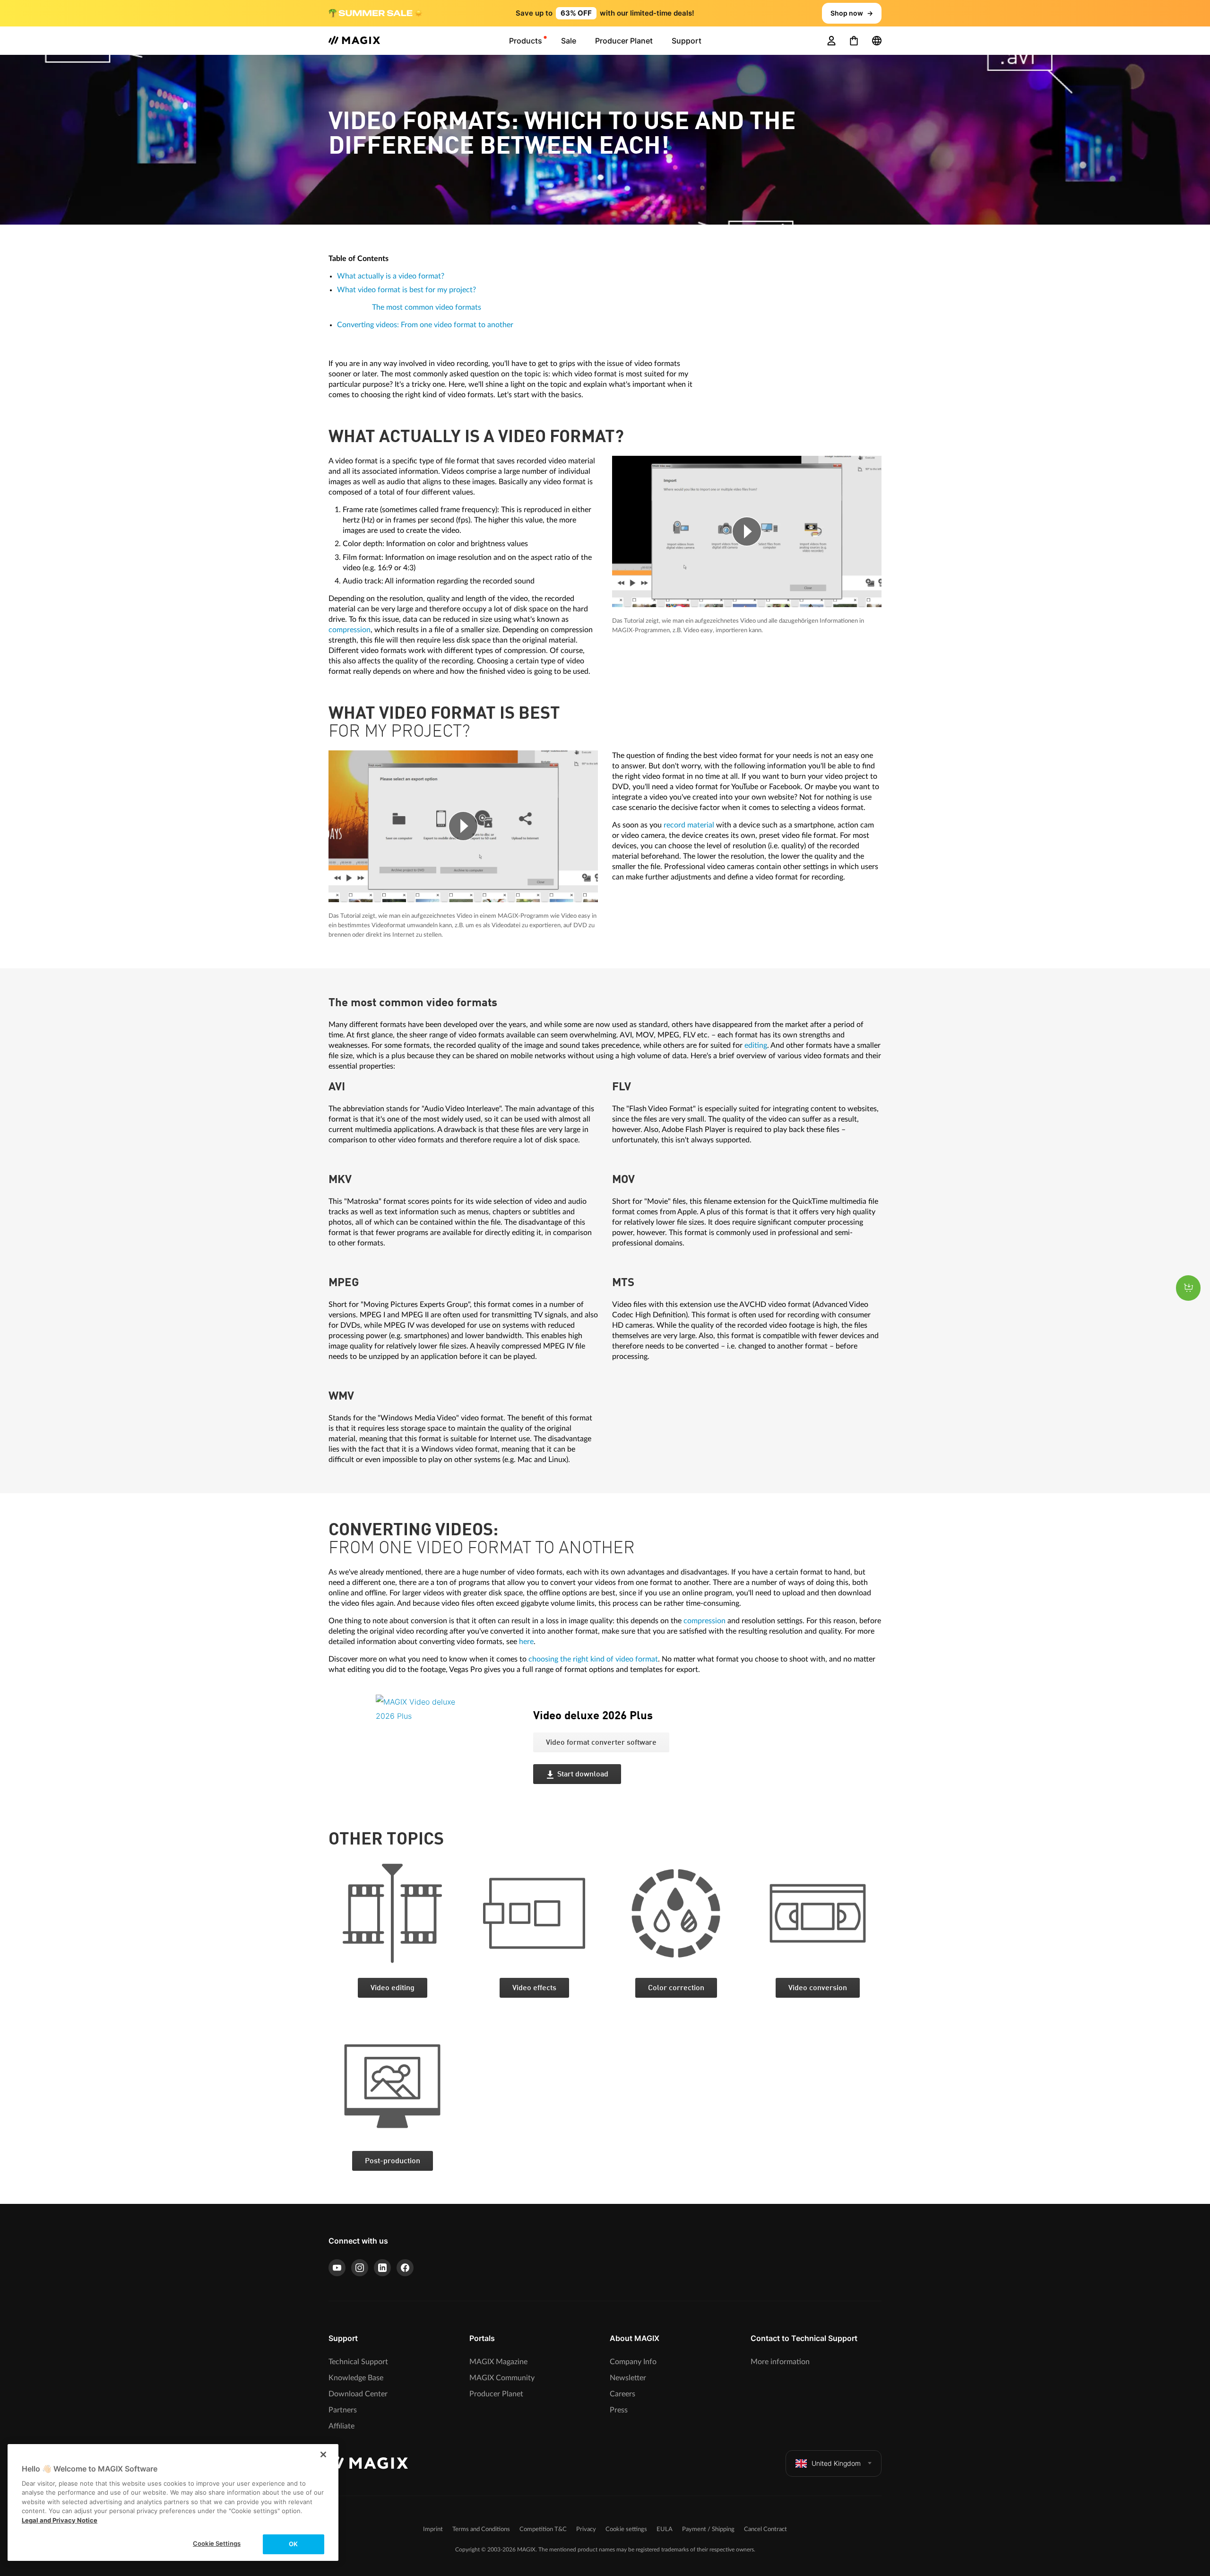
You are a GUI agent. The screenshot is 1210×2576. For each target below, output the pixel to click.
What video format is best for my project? (406, 290)
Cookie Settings (217, 2543)
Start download (583, 1775)
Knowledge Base (356, 2378)
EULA (665, 2529)
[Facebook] (405, 2268)
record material (689, 825)
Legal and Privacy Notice (60, 2520)
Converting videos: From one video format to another (425, 325)
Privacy (586, 2529)
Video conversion (818, 1988)
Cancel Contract (765, 2529)
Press (619, 2410)
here (526, 1642)
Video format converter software (601, 1743)
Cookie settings (626, 2529)
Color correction (676, 1988)
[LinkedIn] (382, 2268)
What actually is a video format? (391, 276)
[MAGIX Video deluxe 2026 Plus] (447, 1753)
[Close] (323, 2454)
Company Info (633, 2362)
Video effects (534, 1988)
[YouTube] (337, 2268)
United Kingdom (836, 2463)
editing (756, 1045)
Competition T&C (543, 2529)
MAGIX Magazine (498, 2362)
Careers (622, 2394)
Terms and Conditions (481, 2529)
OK (293, 2544)
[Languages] (877, 41)
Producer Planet (496, 2394)
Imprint (433, 2529)
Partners (343, 2410)
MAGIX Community (502, 2378)
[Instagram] (360, 2268)
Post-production (393, 2161)
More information (780, 2362)
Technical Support (358, 2362)
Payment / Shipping (708, 2529)
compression (350, 630)
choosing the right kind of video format (593, 1659)
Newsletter (628, 2378)
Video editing (393, 1988)
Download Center (358, 2394)
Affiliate (341, 2426)
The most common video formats (427, 307)
